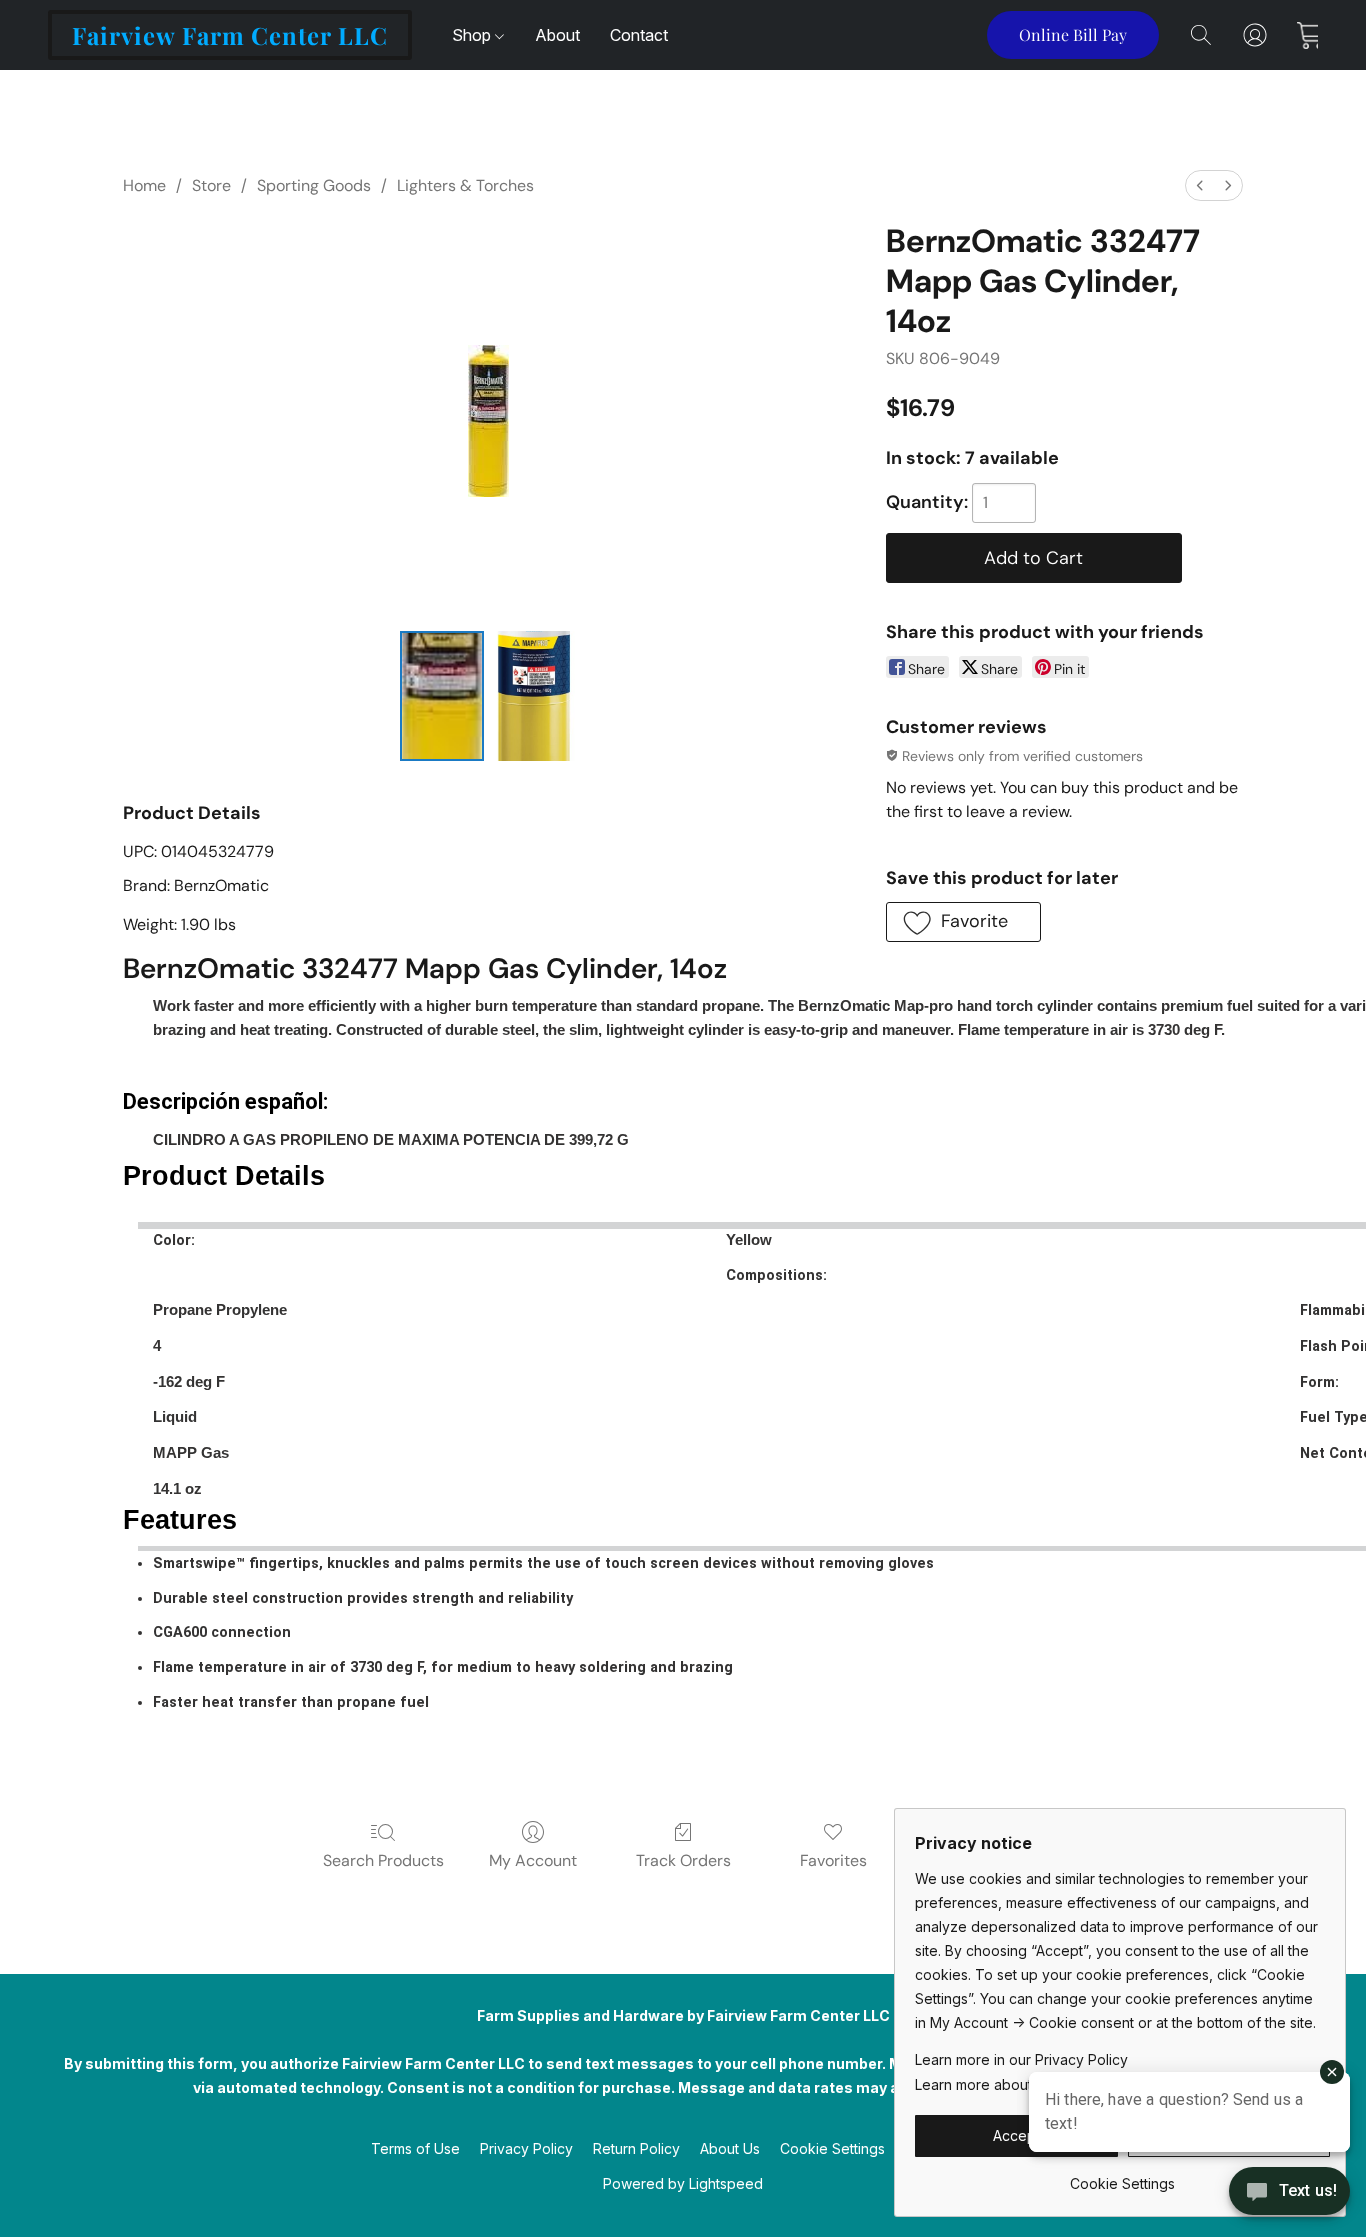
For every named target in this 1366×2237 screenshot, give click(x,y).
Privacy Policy (526, 2148)
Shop (473, 35)
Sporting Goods (314, 185)
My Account (533, 1860)
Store (211, 185)
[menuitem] (1200, 185)
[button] (230, 35)
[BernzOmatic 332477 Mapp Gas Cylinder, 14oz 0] (442, 696)
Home (144, 185)
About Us (730, 2148)
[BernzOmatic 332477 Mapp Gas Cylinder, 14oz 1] (534, 696)
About (557, 35)
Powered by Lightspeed (683, 2183)
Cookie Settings (832, 2148)
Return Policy (636, 2148)
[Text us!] (1289, 2193)
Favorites (833, 1860)
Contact (639, 35)
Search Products (383, 1860)
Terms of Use (415, 2148)
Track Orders (683, 1860)
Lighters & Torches (465, 185)
